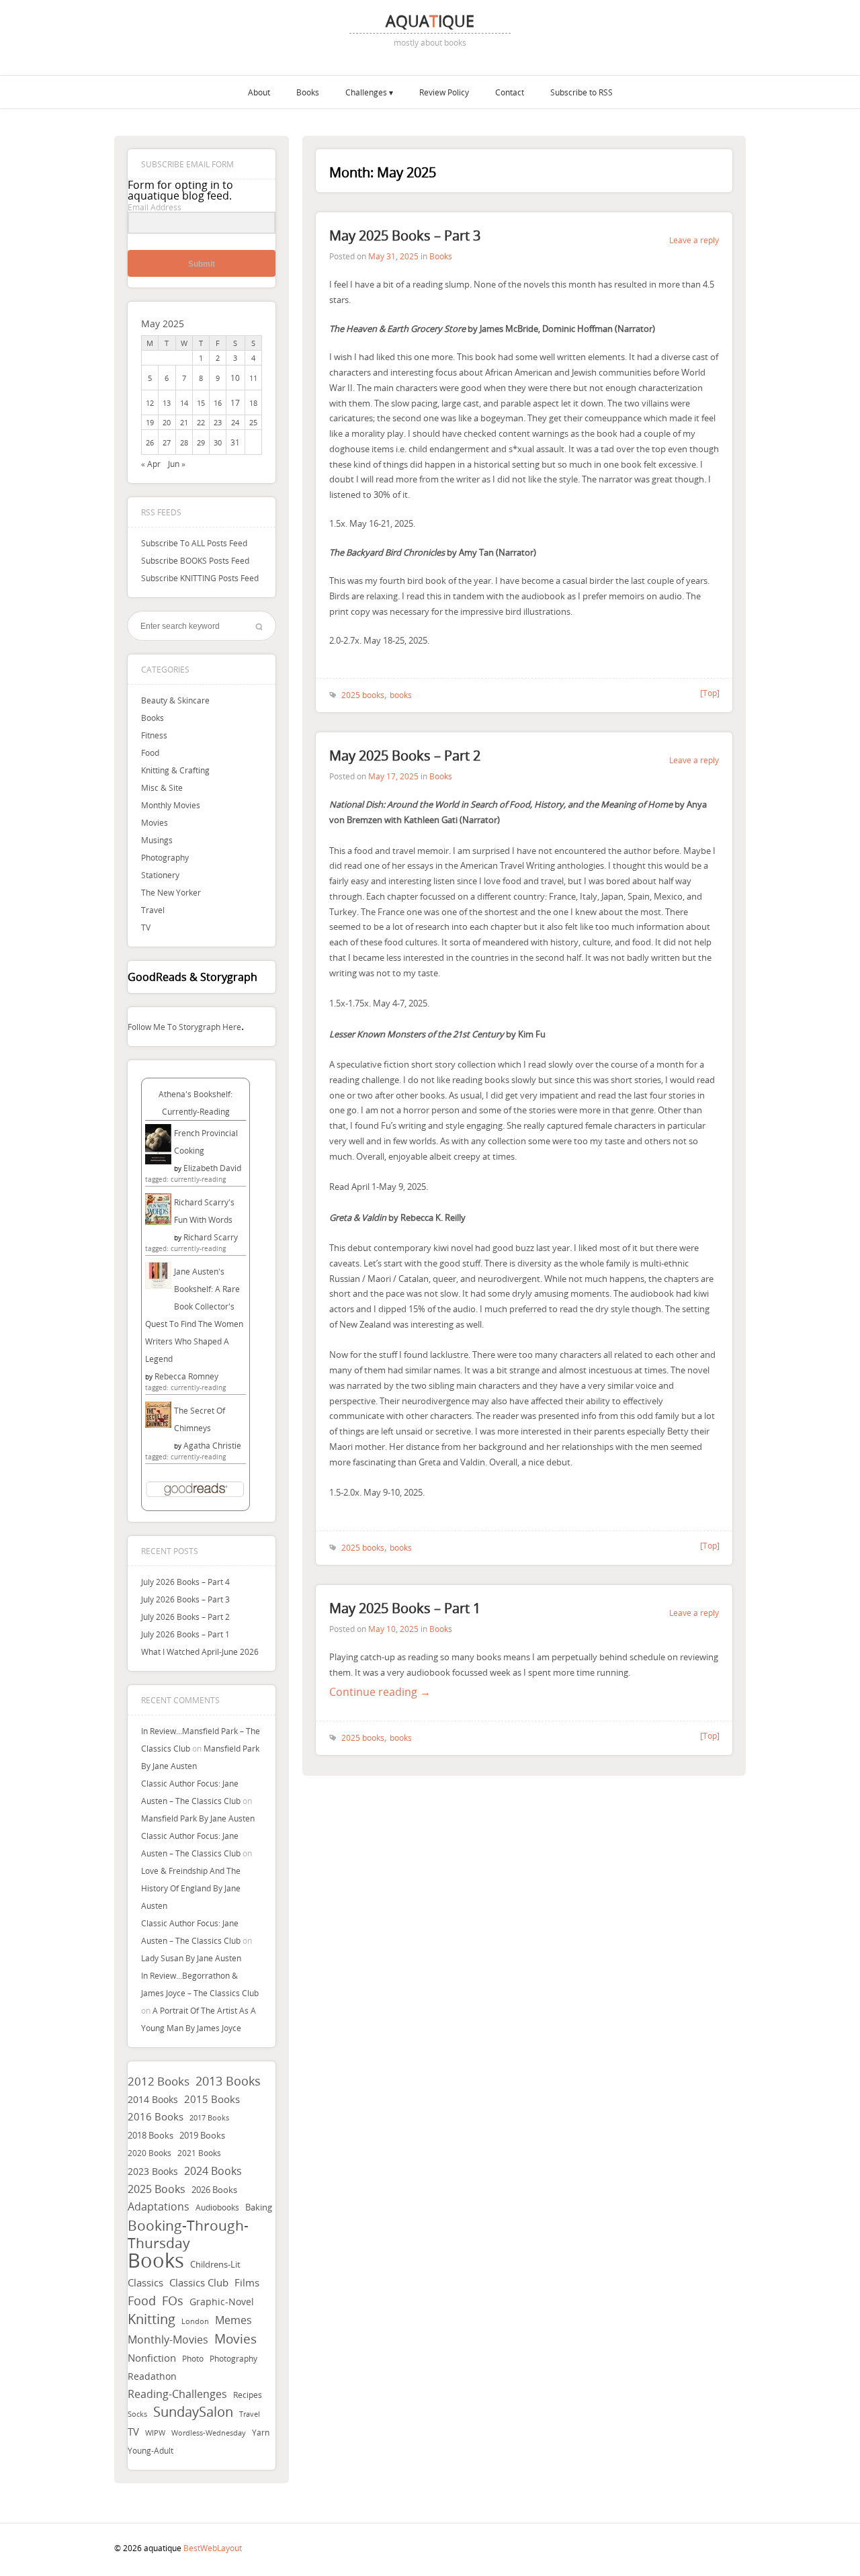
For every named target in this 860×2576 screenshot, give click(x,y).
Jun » (177, 464)
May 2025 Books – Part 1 (405, 1608)
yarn (261, 2433)
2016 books (156, 2117)
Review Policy (444, 92)
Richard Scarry (211, 1237)
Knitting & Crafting (175, 770)
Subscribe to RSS (582, 92)
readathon (152, 2376)
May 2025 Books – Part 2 (405, 756)
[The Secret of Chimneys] (158, 1424)
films (247, 2282)
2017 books (209, 2118)
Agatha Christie (212, 1445)
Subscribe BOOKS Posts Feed (195, 560)
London (195, 2321)
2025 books (157, 2189)
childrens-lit (215, 2265)
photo (193, 2359)
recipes (248, 2395)
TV (146, 927)
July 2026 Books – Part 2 (185, 1617)
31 (235, 442)
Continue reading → (380, 1692)
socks (137, 2414)
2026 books (214, 2190)
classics (145, 2282)
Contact (510, 92)
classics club (199, 2283)
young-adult (150, 2450)
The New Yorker (171, 892)
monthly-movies (168, 2340)
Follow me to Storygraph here (184, 1027)
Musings (157, 840)
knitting (152, 2319)
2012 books (159, 2081)
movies (235, 2339)
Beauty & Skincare (175, 700)
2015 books (212, 2099)
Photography (165, 857)
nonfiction (152, 2358)
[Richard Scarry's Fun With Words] (158, 1221)
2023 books (153, 2171)
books (156, 2260)
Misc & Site (162, 787)
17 (235, 402)
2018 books (150, 2135)
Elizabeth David (212, 1168)
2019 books (202, 2136)
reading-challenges (177, 2394)
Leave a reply (694, 240)
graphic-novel (222, 2302)
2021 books (199, 2153)
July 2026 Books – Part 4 (185, 1582)
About (259, 92)
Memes (233, 2320)
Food (150, 753)
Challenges (366, 92)
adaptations (159, 2207)
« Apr (151, 464)
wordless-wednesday (209, 2433)
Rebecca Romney (186, 1376)
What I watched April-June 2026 (200, 1651)
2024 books (213, 2171)
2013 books (228, 2081)
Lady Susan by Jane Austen (191, 1958)
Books (308, 92)
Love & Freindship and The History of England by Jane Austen (191, 1888)
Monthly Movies (171, 805)
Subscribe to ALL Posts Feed (194, 543)
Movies (155, 822)
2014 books (153, 2099)
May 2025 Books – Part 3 (405, 235)
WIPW (155, 2433)
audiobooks (217, 2207)
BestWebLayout (213, 2548)
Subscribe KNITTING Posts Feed (200, 578)
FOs (173, 2301)
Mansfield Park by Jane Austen (198, 1818)
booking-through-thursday (188, 2234)
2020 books (149, 2153)
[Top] (710, 693)
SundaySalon (193, 2412)
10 (235, 378)
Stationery (160, 875)
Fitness (154, 735)
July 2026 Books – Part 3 (185, 1599)
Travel (153, 910)
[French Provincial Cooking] (158, 1161)
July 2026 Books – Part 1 (185, 1634)
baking (259, 2207)
